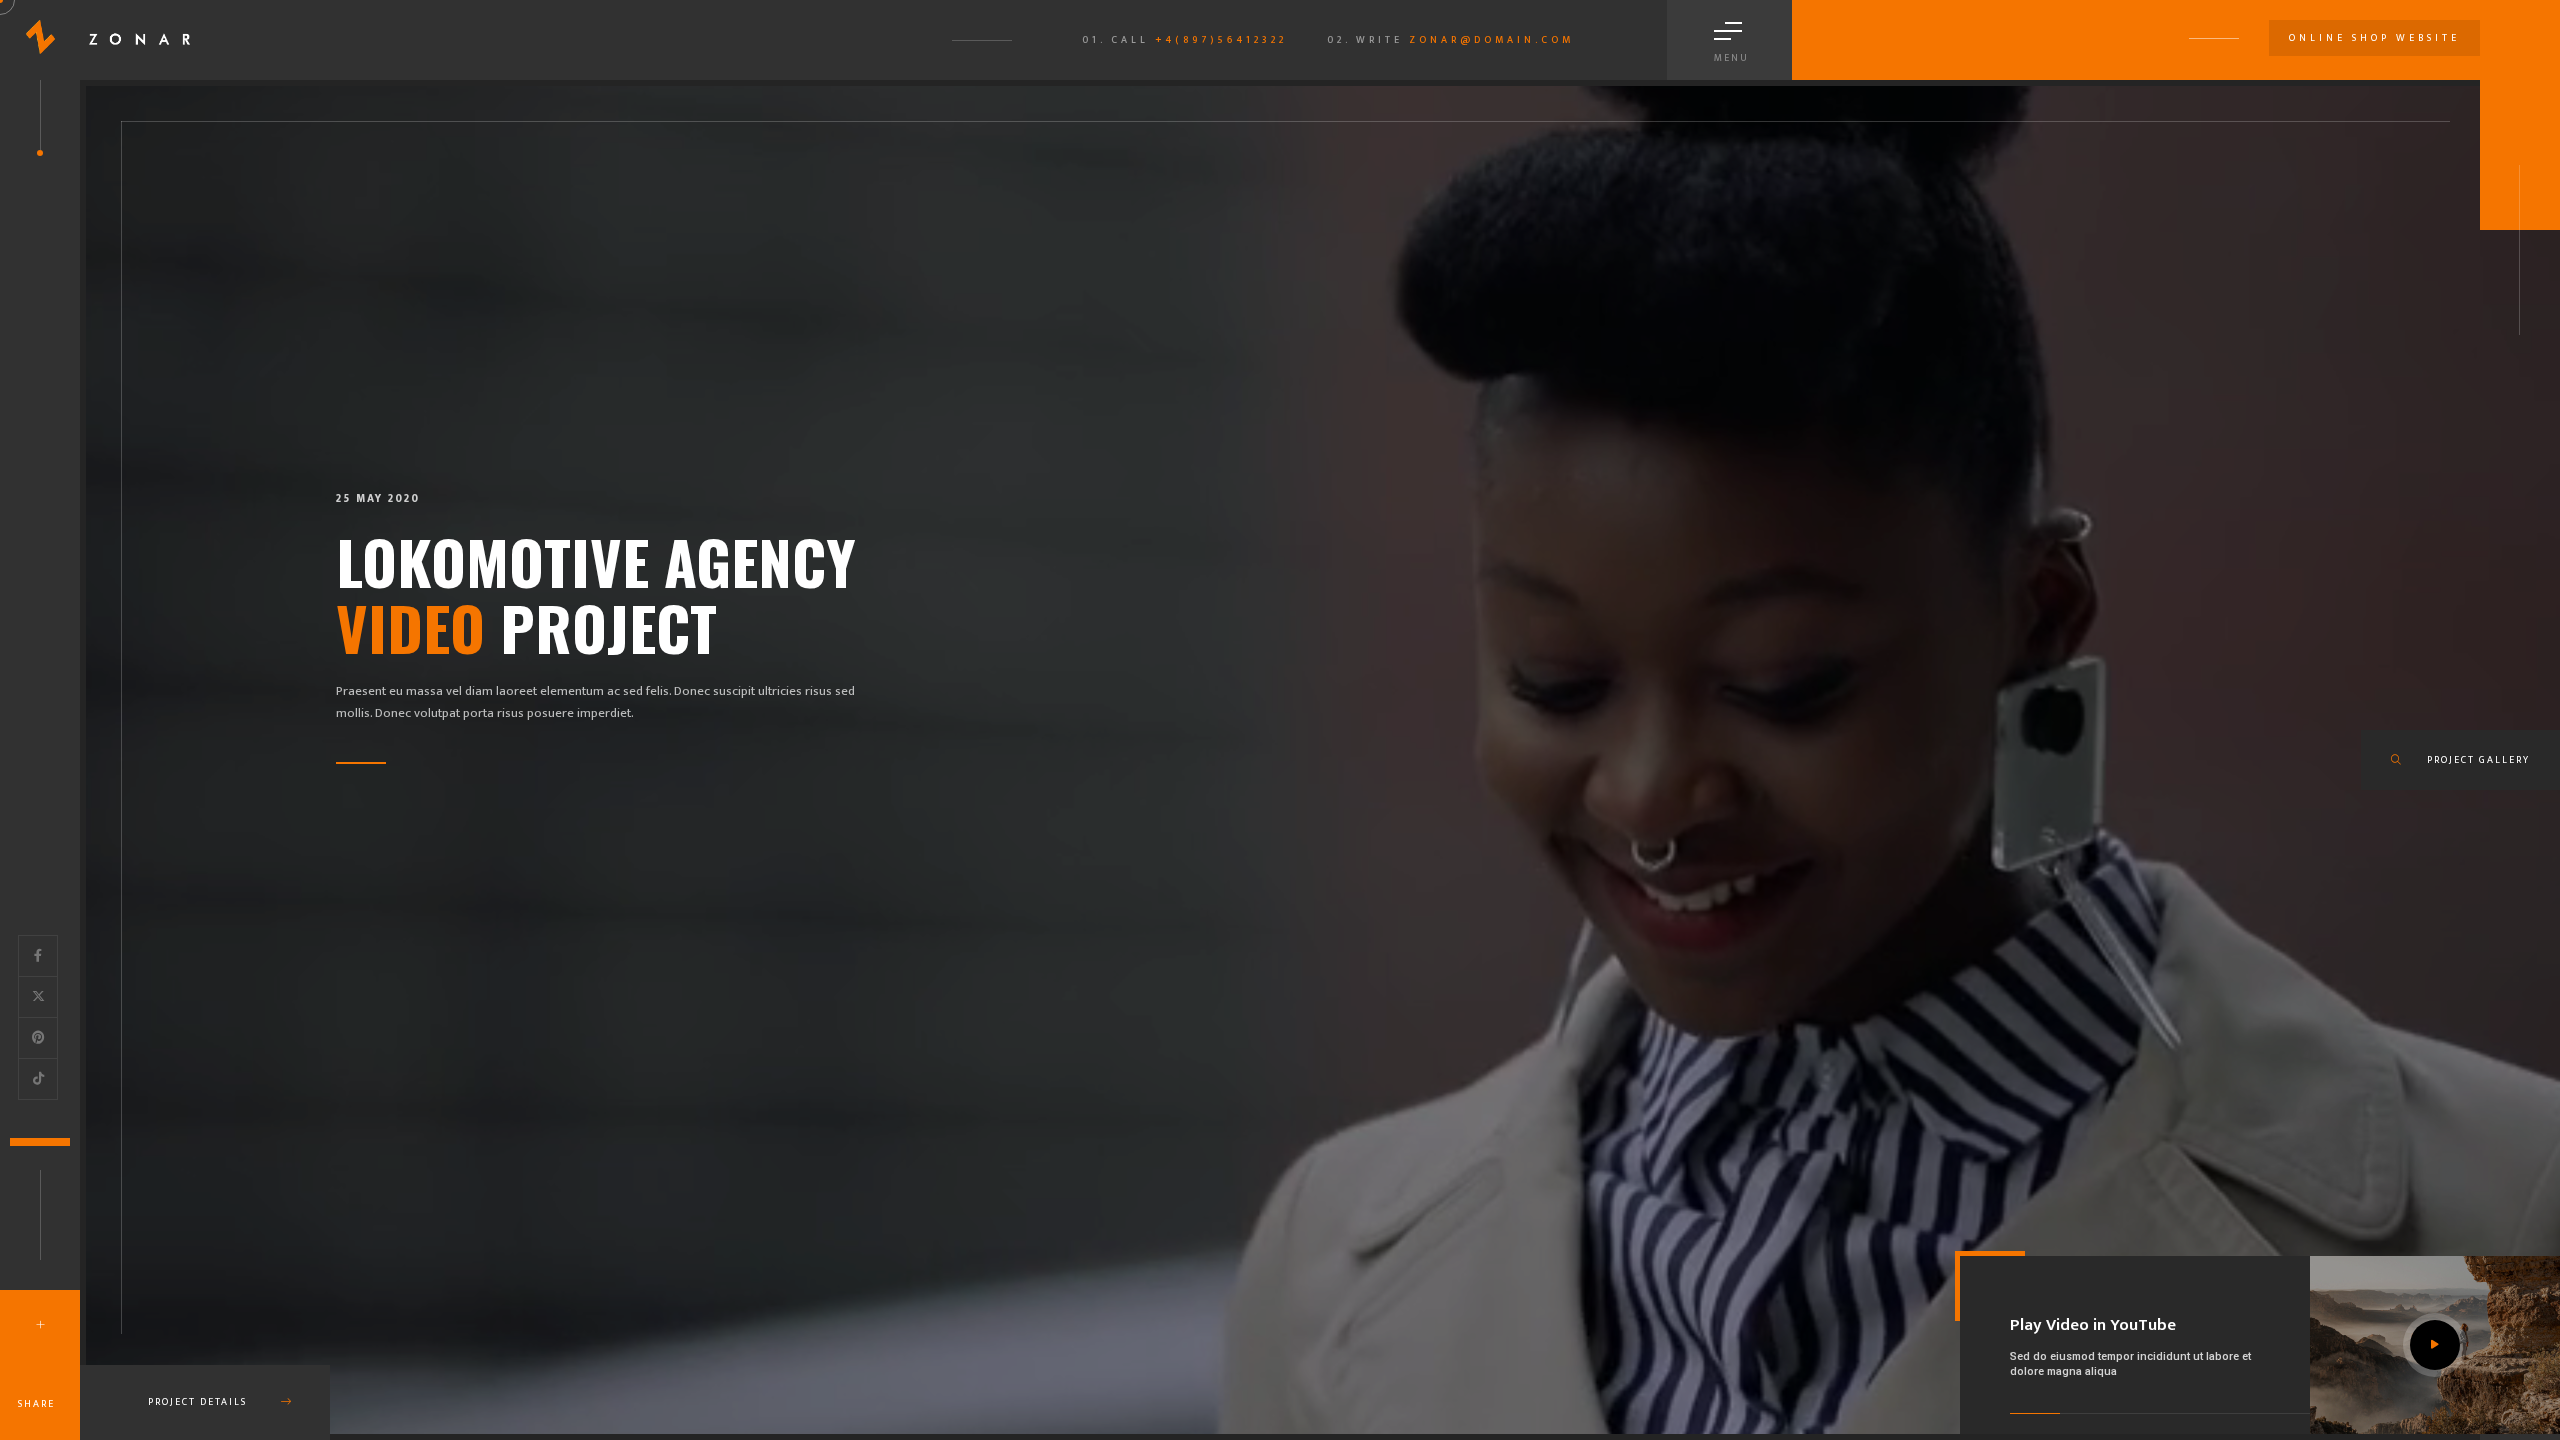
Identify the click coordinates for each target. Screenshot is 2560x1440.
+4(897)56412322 (1221, 40)
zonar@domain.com (1491, 40)
